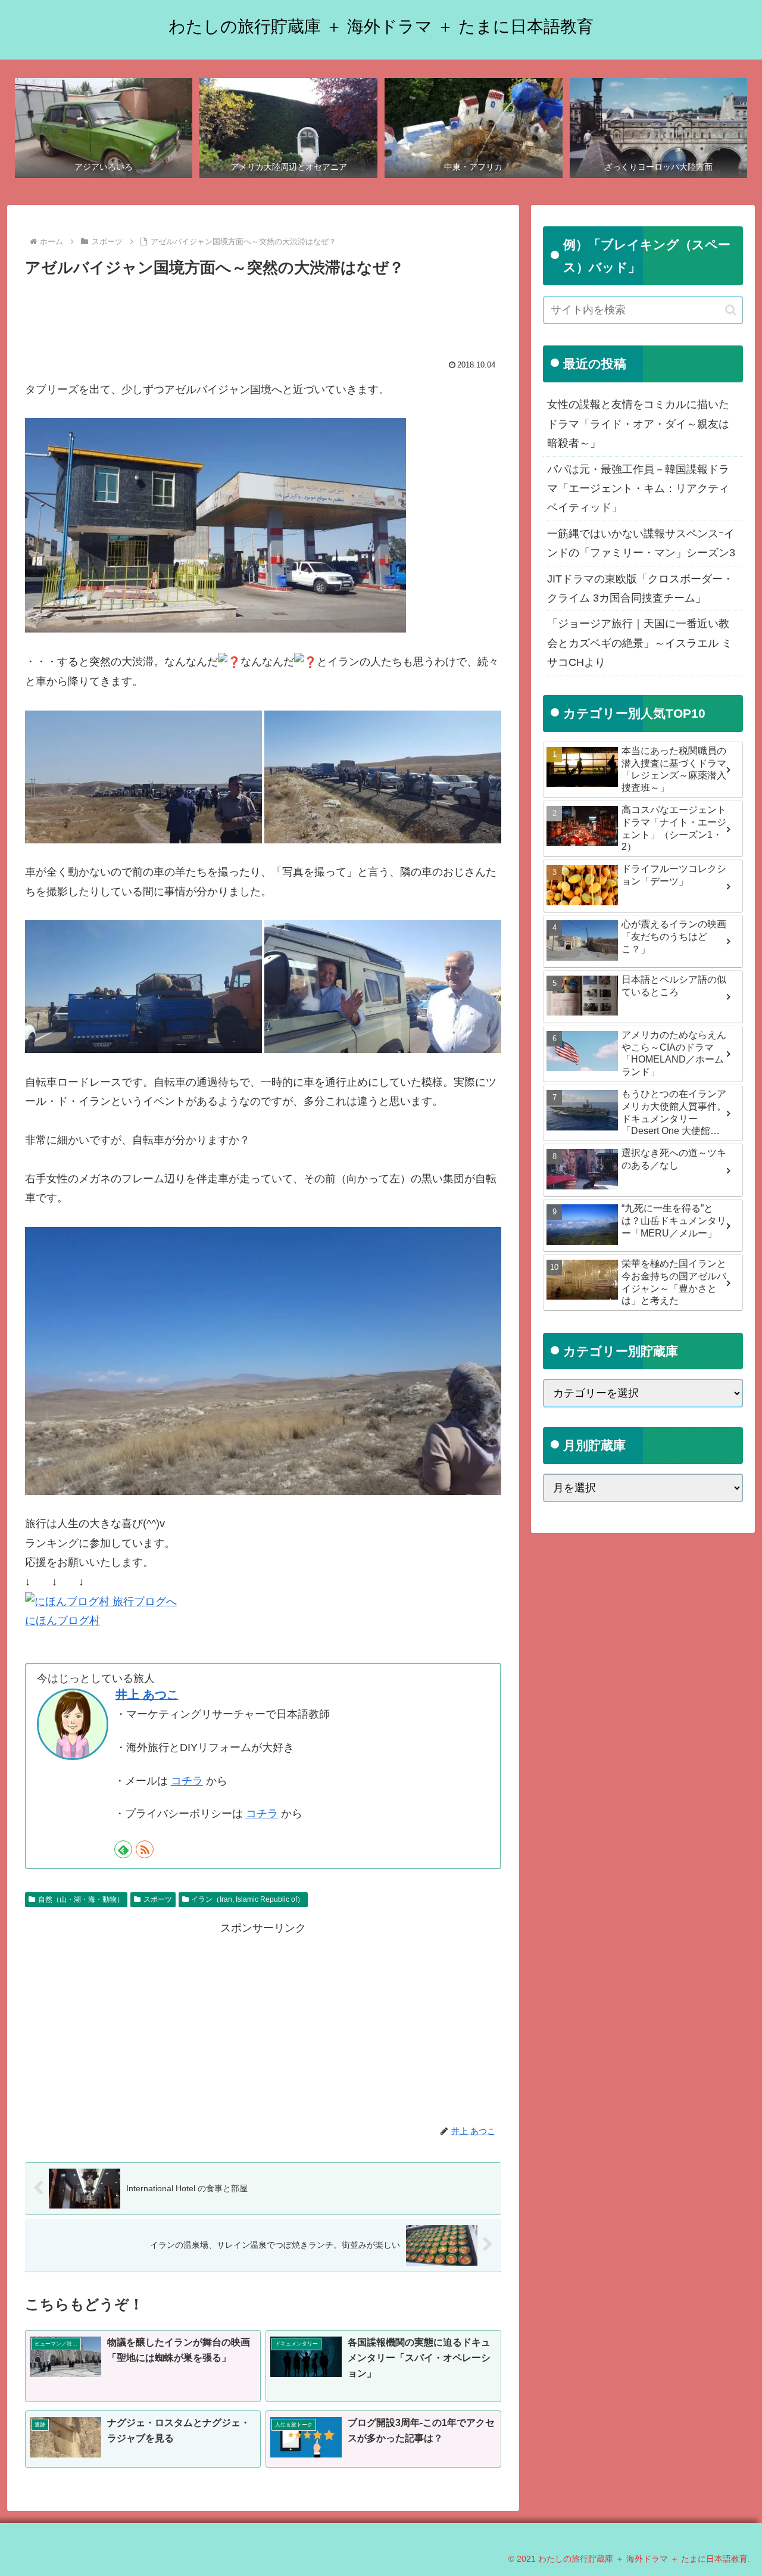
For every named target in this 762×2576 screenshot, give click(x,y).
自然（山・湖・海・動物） (81, 1899)
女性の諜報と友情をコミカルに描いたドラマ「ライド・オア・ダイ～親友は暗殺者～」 (638, 424)
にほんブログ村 (63, 1621)
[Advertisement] (263, 314)
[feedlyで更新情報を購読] (123, 1849)
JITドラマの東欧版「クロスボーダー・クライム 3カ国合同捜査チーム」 (640, 588)
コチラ (187, 1781)
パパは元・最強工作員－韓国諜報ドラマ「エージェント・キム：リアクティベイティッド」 (638, 489)
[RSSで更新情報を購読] (145, 1849)
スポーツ (158, 1899)
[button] (731, 310)
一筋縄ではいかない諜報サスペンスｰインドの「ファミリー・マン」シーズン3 (641, 543)
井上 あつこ (147, 1695)
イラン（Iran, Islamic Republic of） (248, 1899)
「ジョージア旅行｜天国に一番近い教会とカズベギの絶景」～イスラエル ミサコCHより (640, 643)
